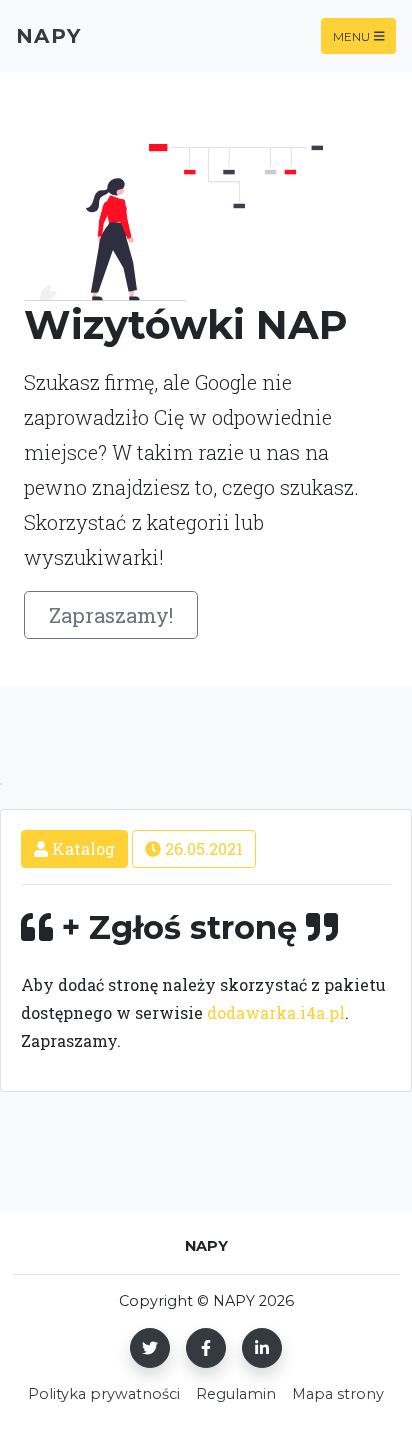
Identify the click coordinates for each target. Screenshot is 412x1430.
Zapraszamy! (111, 615)
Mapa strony (338, 1394)
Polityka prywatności (104, 1394)
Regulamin (236, 1394)
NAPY (48, 36)
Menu (351, 35)
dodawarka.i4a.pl (276, 1012)
